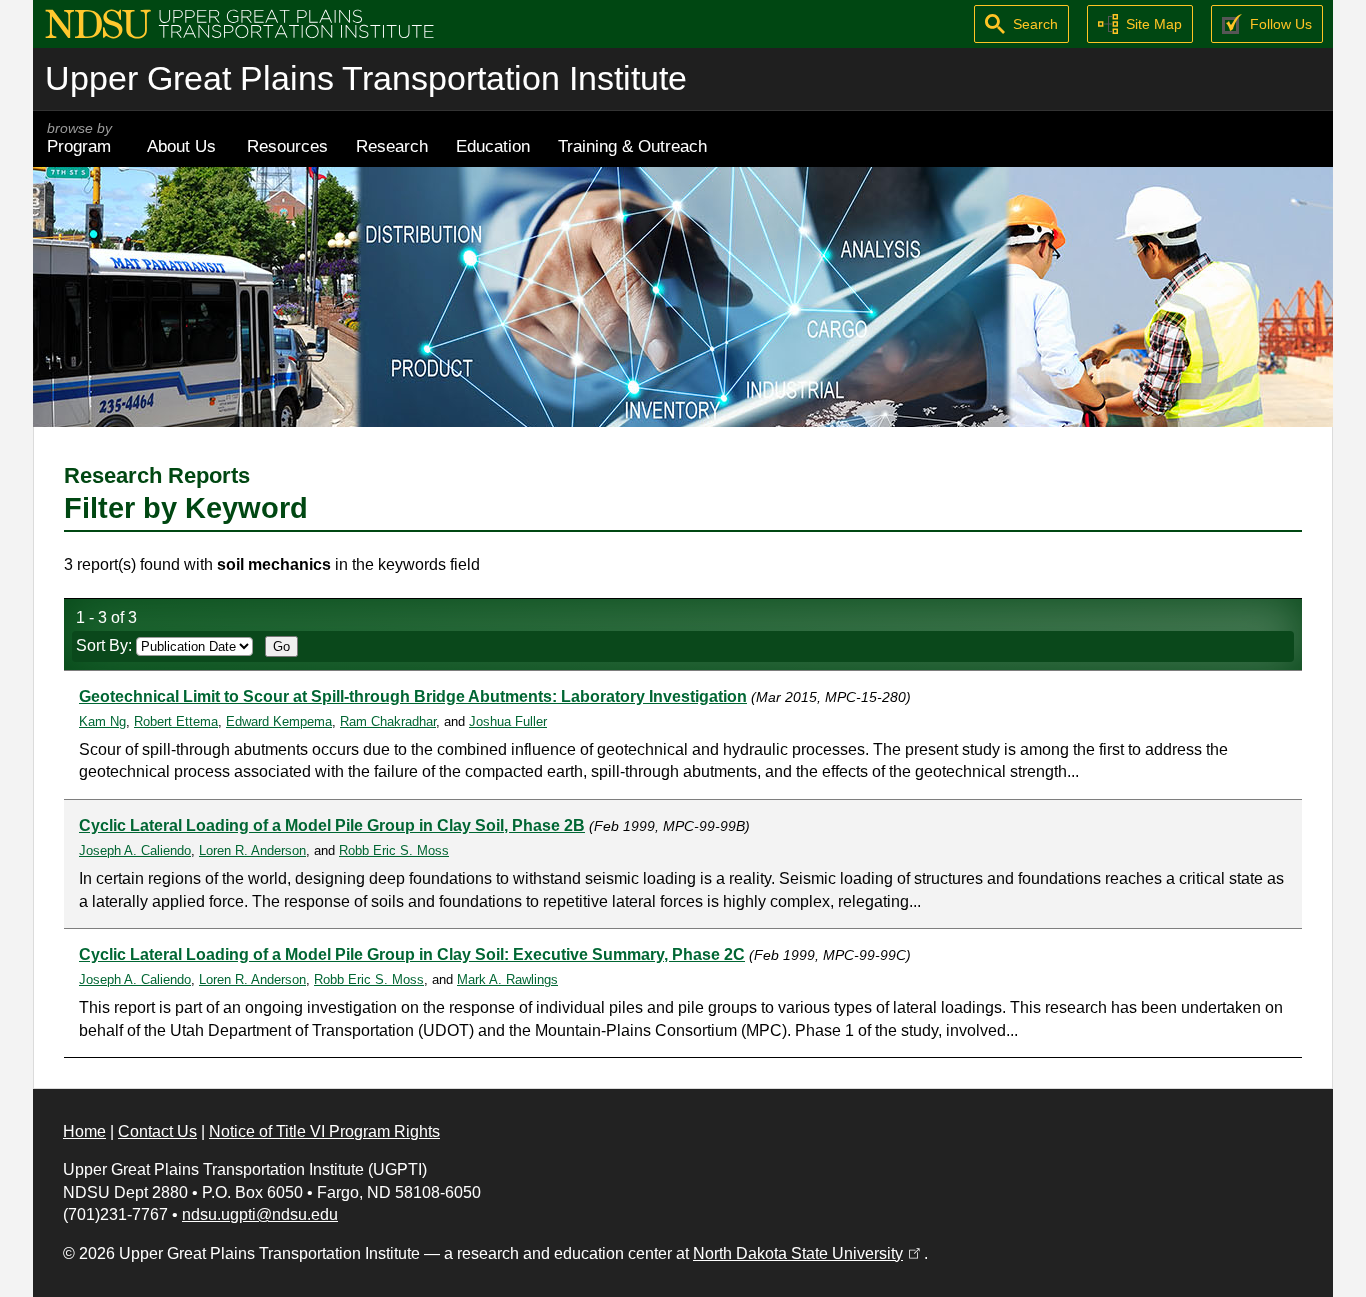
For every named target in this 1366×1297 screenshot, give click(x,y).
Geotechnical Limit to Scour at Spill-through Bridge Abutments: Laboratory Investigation (413, 696)
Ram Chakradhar (388, 721)
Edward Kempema (279, 721)
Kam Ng (102, 721)
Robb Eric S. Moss (394, 850)
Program (79, 138)
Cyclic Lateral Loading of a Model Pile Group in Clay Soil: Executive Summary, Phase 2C (412, 954)
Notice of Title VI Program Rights (324, 1131)
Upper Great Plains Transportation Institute (366, 78)
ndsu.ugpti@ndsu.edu (260, 1214)
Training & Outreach (632, 146)
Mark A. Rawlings (507, 979)
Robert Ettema (176, 721)
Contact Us (157, 1131)
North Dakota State (808, 1253)
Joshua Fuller (508, 721)
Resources (287, 146)
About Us (181, 146)
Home (84, 1131)
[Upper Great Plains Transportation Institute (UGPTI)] (239, 22)
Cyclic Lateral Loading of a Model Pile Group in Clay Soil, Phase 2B (332, 825)
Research (392, 146)
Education (493, 146)
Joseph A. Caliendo (135, 850)
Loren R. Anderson (252, 850)
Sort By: (106, 645)
